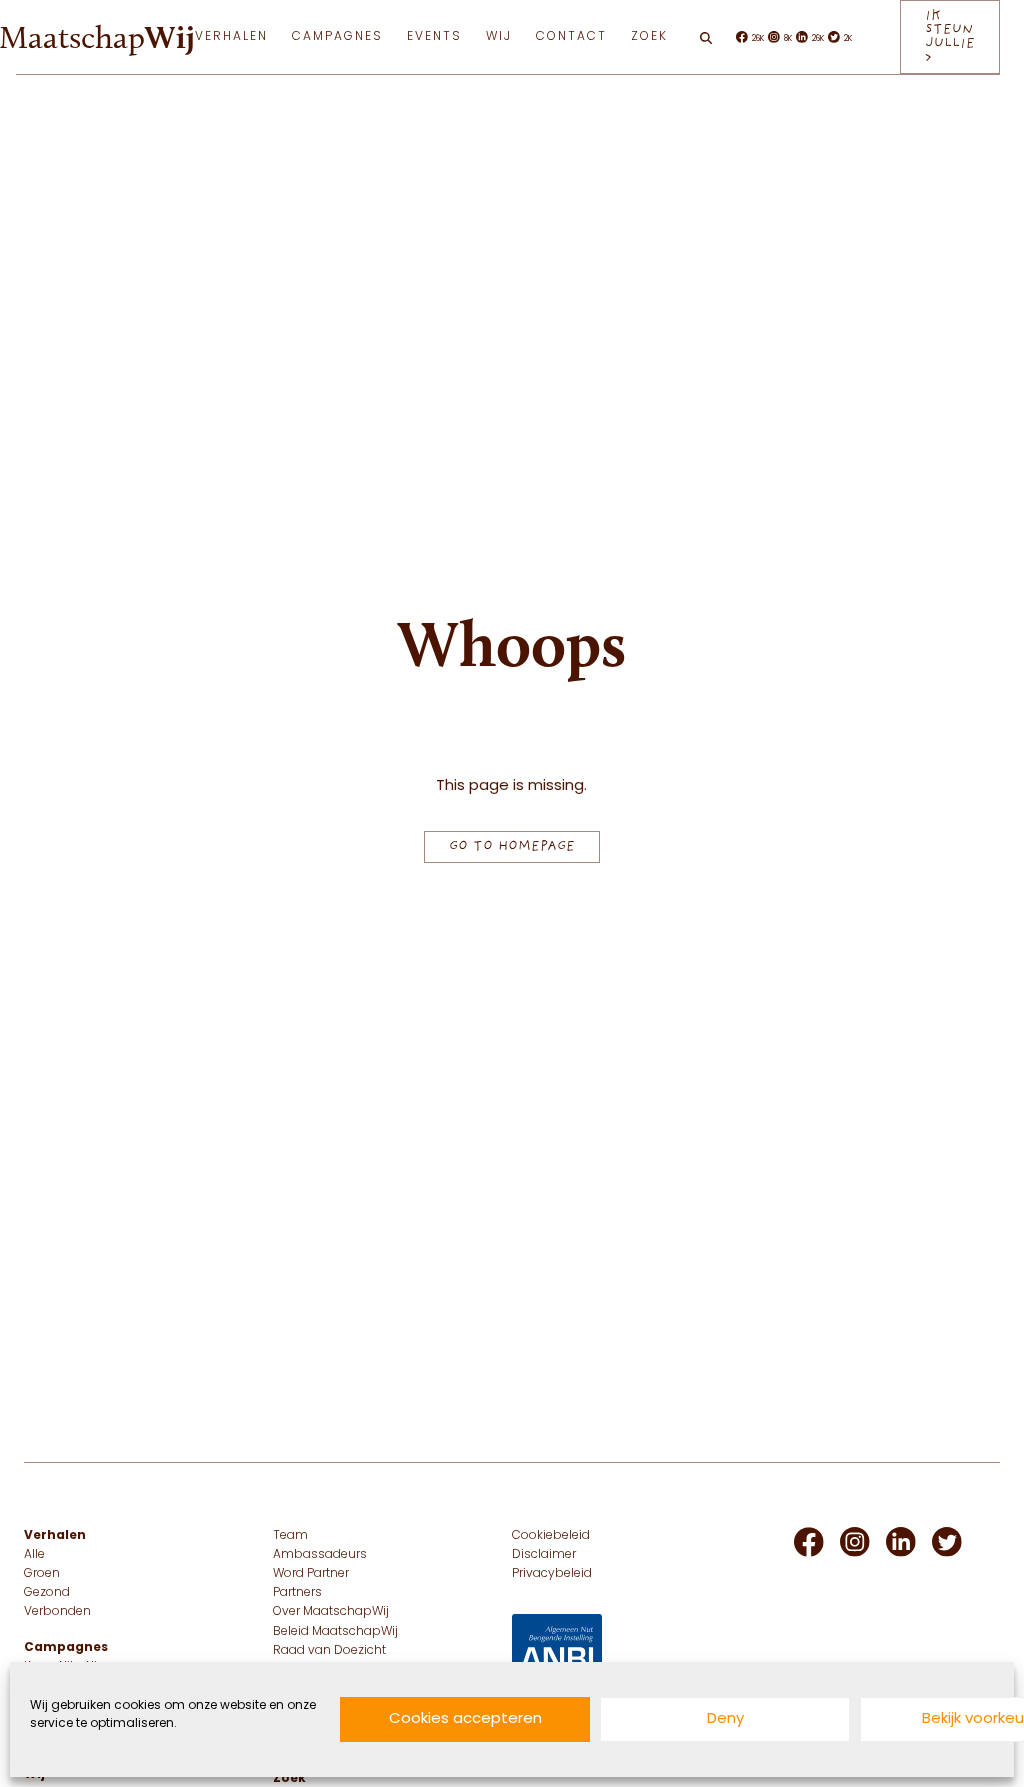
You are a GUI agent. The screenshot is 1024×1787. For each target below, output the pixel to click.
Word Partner (311, 1574)
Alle (34, 1555)
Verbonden (57, 1612)
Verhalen (231, 37)
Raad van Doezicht (329, 1651)
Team (290, 1536)
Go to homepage (512, 846)
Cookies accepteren (465, 1719)
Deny (725, 1719)
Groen (42, 1574)
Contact (571, 37)
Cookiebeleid (551, 1536)
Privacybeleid (552, 1574)
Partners (297, 1593)
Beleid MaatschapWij (335, 1632)
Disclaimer (544, 1555)
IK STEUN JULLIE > (950, 36)
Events (434, 37)
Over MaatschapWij (331, 1612)
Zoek (649, 37)
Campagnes (337, 37)
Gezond (47, 1593)
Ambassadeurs (320, 1555)
